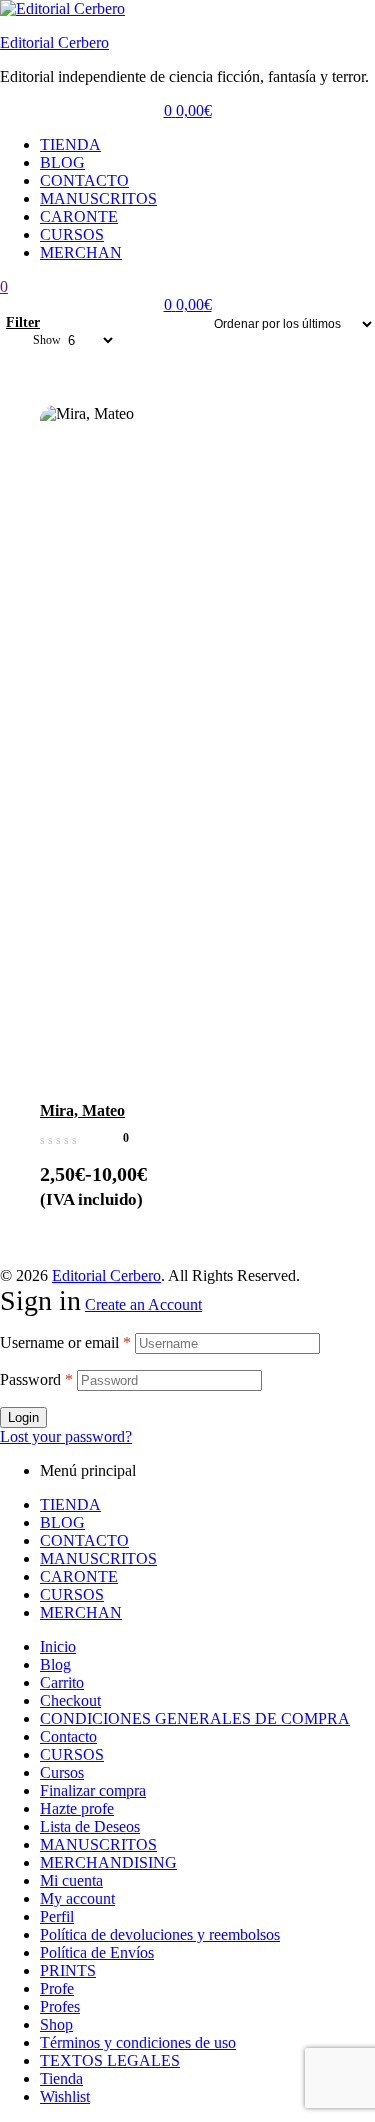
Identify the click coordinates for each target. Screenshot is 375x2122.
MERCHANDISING (108, 1862)
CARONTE (79, 216)
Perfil (57, 1916)
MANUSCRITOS (98, 198)
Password (36, 1379)
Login (23, 1417)
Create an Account (143, 1304)
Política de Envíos (97, 1952)
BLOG (62, 162)
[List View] (68, 323)
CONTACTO (84, 180)
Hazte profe (77, 1808)
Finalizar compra (93, 1790)
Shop (56, 2024)
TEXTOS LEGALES (110, 2060)
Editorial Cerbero (54, 42)
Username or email (65, 1342)
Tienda (61, 2078)
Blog (55, 1664)
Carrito (62, 1682)
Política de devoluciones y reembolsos (160, 1934)
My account (77, 1898)
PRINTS (68, 1970)
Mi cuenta (71, 1880)
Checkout (70, 1700)
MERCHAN (81, 252)
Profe (57, 1988)
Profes (60, 2006)
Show (47, 340)
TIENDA (70, 144)
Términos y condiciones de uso (138, 2042)
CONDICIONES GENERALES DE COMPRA (195, 1718)
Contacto (68, 1736)
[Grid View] (60, 323)
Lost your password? (66, 1436)
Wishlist (65, 2096)
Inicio (58, 1646)
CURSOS (72, 234)
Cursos (62, 1772)
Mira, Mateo (82, 1110)
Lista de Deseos (90, 1826)
